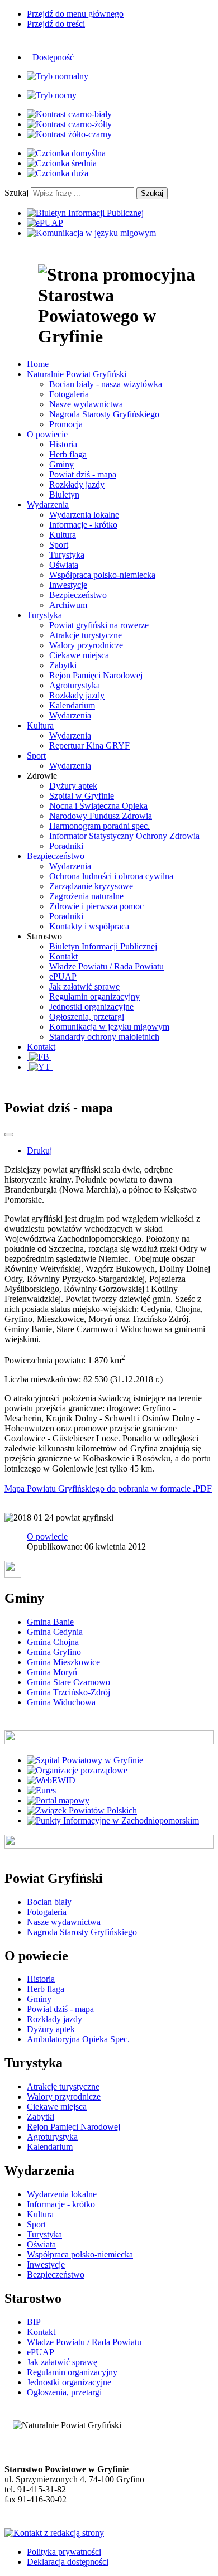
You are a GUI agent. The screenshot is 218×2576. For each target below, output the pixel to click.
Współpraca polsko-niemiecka (102, 575)
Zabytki (63, 665)
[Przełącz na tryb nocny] (52, 95)
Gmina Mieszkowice (63, 1662)
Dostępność (53, 57)
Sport (59, 545)
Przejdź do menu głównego (75, 14)
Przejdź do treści (56, 24)
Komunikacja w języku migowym (109, 1027)
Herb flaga (68, 454)
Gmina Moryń (52, 1672)
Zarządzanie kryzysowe (91, 886)
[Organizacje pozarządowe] (77, 1770)
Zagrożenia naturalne (86, 896)
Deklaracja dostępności (68, 2562)
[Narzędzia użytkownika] (9, 1135)
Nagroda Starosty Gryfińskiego (104, 414)
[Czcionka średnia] (62, 163)
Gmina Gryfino (54, 1652)
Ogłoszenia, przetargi (87, 1017)
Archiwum (68, 605)
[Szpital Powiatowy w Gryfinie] (85, 1760)
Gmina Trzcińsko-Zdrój (68, 1692)
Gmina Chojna (53, 1642)
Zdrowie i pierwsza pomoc (96, 906)
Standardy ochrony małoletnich (104, 1037)
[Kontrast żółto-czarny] (69, 134)
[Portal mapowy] (58, 1800)
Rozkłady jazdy (77, 484)
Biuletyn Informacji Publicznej (103, 946)
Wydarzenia (70, 715)
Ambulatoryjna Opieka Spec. (78, 2039)
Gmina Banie (50, 1622)
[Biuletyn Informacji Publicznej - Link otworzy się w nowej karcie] (85, 213)
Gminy (61, 464)
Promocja (66, 424)
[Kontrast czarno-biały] (69, 114)
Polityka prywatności (64, 2552)
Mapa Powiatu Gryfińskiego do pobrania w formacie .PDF (108, 1489)
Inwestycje (68, 585)
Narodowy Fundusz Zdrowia (101, 816)
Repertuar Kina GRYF (89, 746)
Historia (63, 444)
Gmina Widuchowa (61, 1702)
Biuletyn (64, 495)
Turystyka (67, 555)
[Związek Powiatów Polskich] (82, 1810)
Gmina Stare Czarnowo (68, 1682)
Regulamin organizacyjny (94, 997)
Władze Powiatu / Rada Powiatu (106, 966)
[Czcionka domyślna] (66, 153)
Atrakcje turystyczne (86, 635)
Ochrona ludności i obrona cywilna (111, 876)
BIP (34, 2322)
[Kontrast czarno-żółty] (69, 124)
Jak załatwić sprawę (84, 986)
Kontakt (63, 956)
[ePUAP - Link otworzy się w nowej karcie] (45, 223)
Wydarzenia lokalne (84, 515)
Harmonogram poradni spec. (99, 826)
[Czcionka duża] (58, 173)
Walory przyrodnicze (86, 645)
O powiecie (47, 1537)
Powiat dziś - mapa (83, 474)
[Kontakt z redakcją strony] (54, 2533)
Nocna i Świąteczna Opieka (98, 806)
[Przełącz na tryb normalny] (58, 76)
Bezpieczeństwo (78, 595)
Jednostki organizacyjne (91, 1007)
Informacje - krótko (83, 525)
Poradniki (66, 846)
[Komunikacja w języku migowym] (91, 233)
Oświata (64, 565)
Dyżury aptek (73, 786)
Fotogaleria (69, 394)
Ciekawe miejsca (79, 655)
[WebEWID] (51, 1780)
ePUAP (63, 976)
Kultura (63, 535)
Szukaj (16, 193)
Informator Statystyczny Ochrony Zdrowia (124, 836)
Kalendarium (72, 705)
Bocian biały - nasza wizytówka (106, 384)
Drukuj (39, 1150)
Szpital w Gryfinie (82, 796)
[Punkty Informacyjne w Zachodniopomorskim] (113, 1820)
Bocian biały (49, 1902)
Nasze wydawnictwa (86, 404)
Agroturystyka (75, 685)
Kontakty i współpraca (89, 926)
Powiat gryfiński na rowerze (99, 625)
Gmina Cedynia (55, 1632)
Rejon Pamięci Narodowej (96, 675)
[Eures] (41, 1790)
